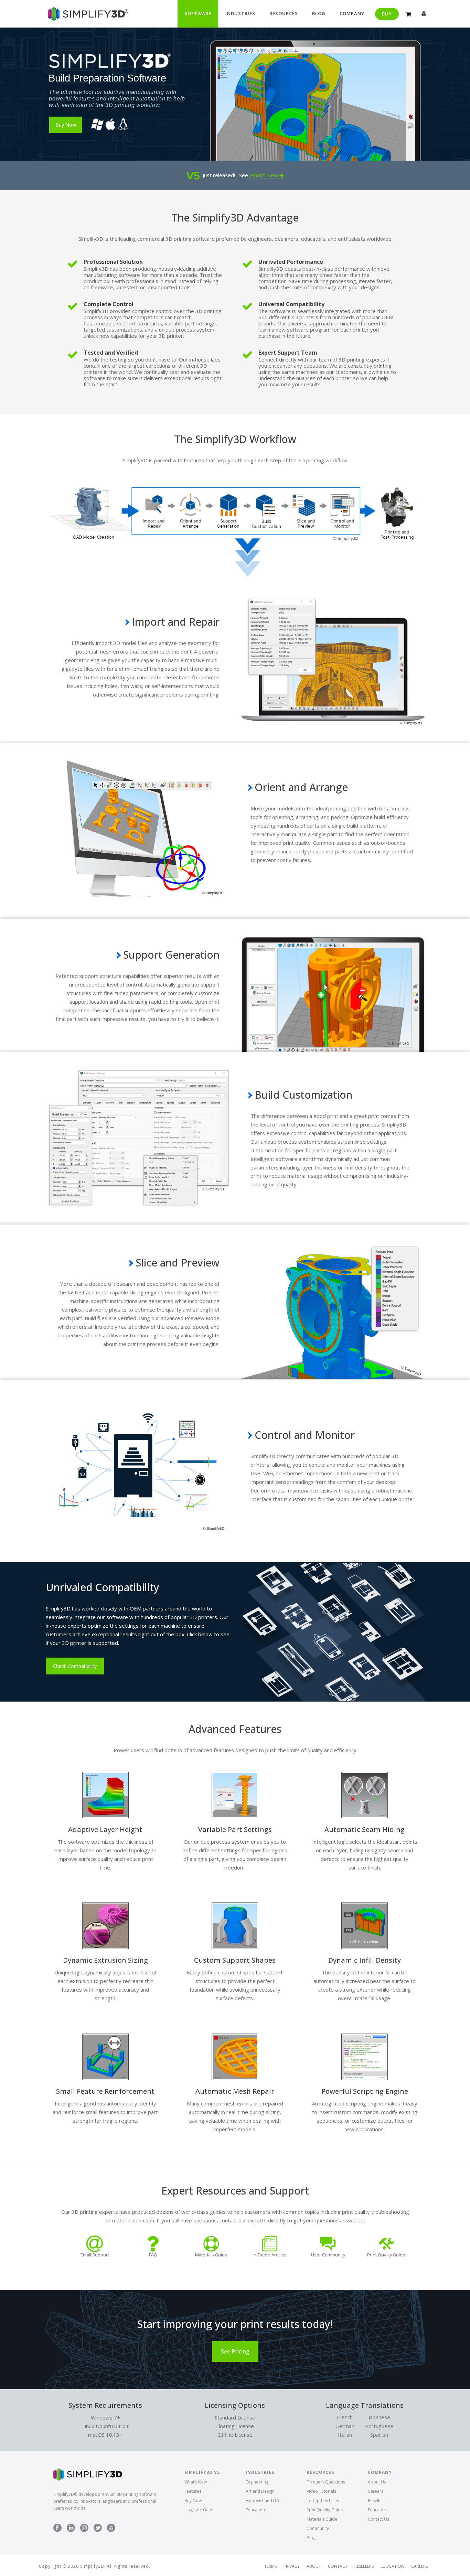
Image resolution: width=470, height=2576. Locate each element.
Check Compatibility (75, 1666)
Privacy (292, 2566)
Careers (376, 2491)
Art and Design (260, 2491)
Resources (284, 13)
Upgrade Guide (200, 2510)
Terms (270, 2566)
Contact (338, 2566)
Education (255, 2510)
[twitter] (98, 2528)
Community (318, 2528)
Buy (387, 14)
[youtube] (111, 2528)
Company (352, 13)
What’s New (264, 175)
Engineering (257, 2482)
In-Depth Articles (323, 2500)
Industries (240, 13)
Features (193, 2491)
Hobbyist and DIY (263, 2500)
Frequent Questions (326, 2482)
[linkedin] (71, 2528)
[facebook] (57, 2528)
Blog (319, 13)
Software (198, 13)
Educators (378, 2510)
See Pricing (235, 2351)
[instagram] (84, 2528)
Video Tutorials (321, 2491)
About (314, 2566)
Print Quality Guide (325, 2510)
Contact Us (378, 2519)
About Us (377, 2482)
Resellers (377, 2500)
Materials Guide (322, 2519)
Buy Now (193, 2500)
